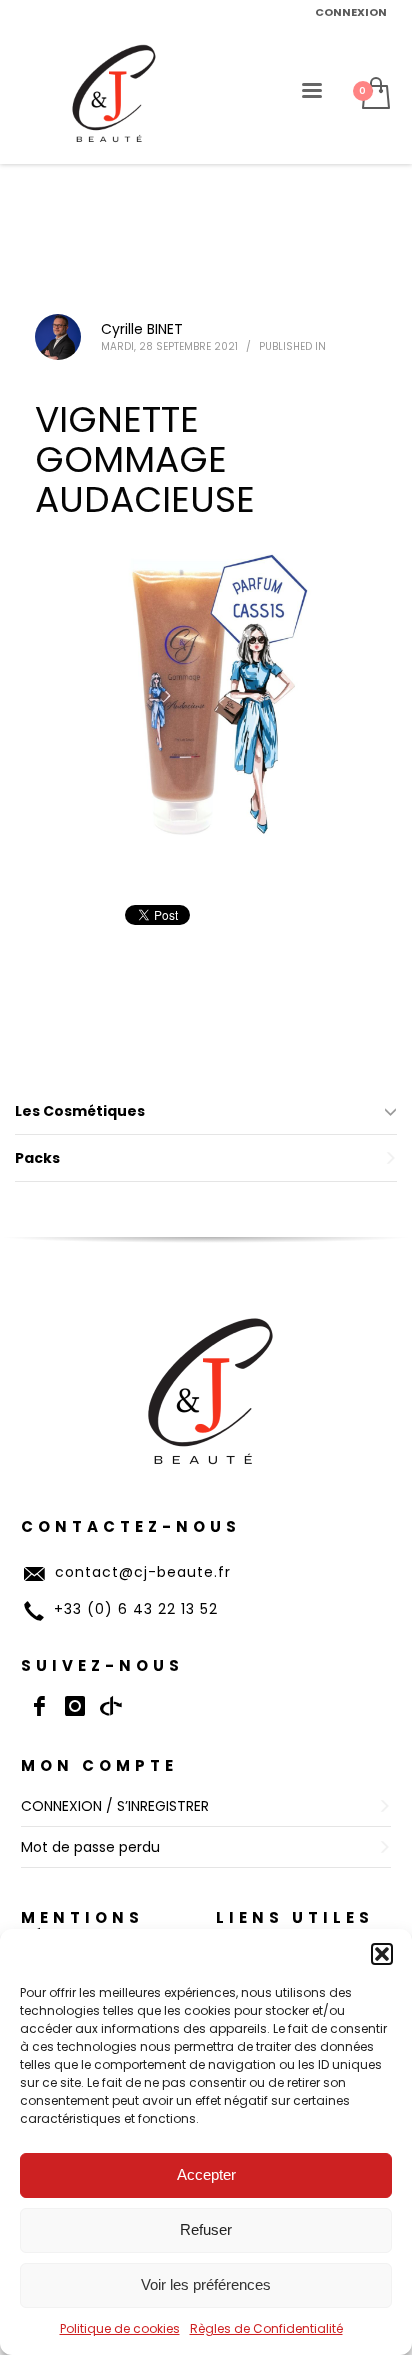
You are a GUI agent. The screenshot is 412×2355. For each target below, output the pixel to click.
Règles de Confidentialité (266, 2328)
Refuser (206, 2229)
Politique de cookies (120, 2328)
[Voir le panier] (374, 94)
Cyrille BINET (142, 329)
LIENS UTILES (295, 1917)
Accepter (206, 2174)
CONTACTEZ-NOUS (131, 1526)
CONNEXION (351, 12)
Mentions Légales (82, 1927)
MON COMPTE (99, 1765)
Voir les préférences (206, 2284)
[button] (382, 1954)
